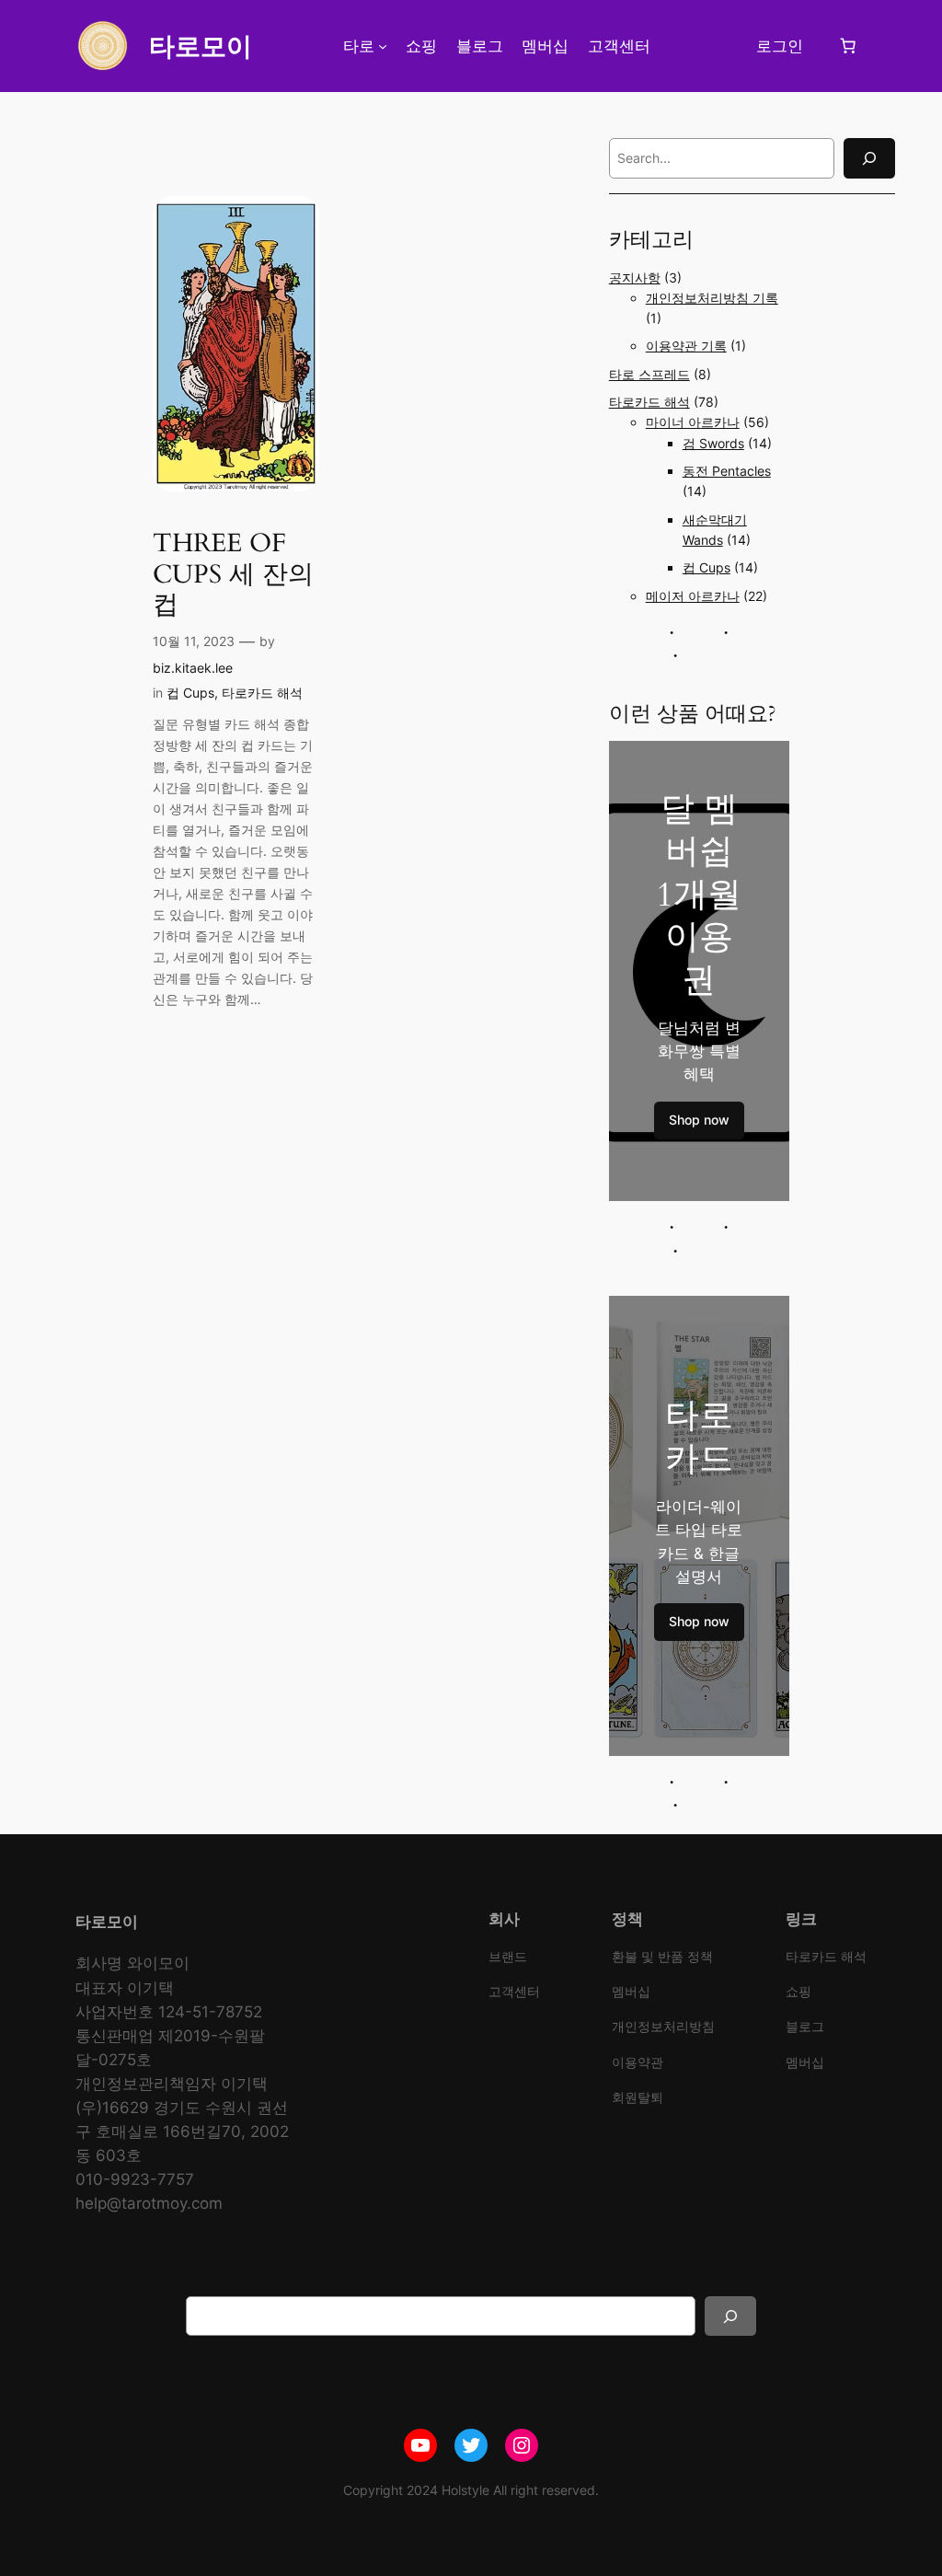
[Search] (869, 158)
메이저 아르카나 (693, 596)
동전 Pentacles (727, 471)
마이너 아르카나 (693, 422)
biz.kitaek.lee (193, 668)
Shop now (699, 1120)
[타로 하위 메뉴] (383, 46)
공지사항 (635, 277)
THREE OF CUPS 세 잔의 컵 (233, 574)
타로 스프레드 (649, 374)
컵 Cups (190, 693)
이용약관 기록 (686, 346)
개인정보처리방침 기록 (712, 298)
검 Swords (713, 443)
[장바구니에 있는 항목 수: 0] (847, 46)
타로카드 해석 (262, 693)
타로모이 (201, 46)
